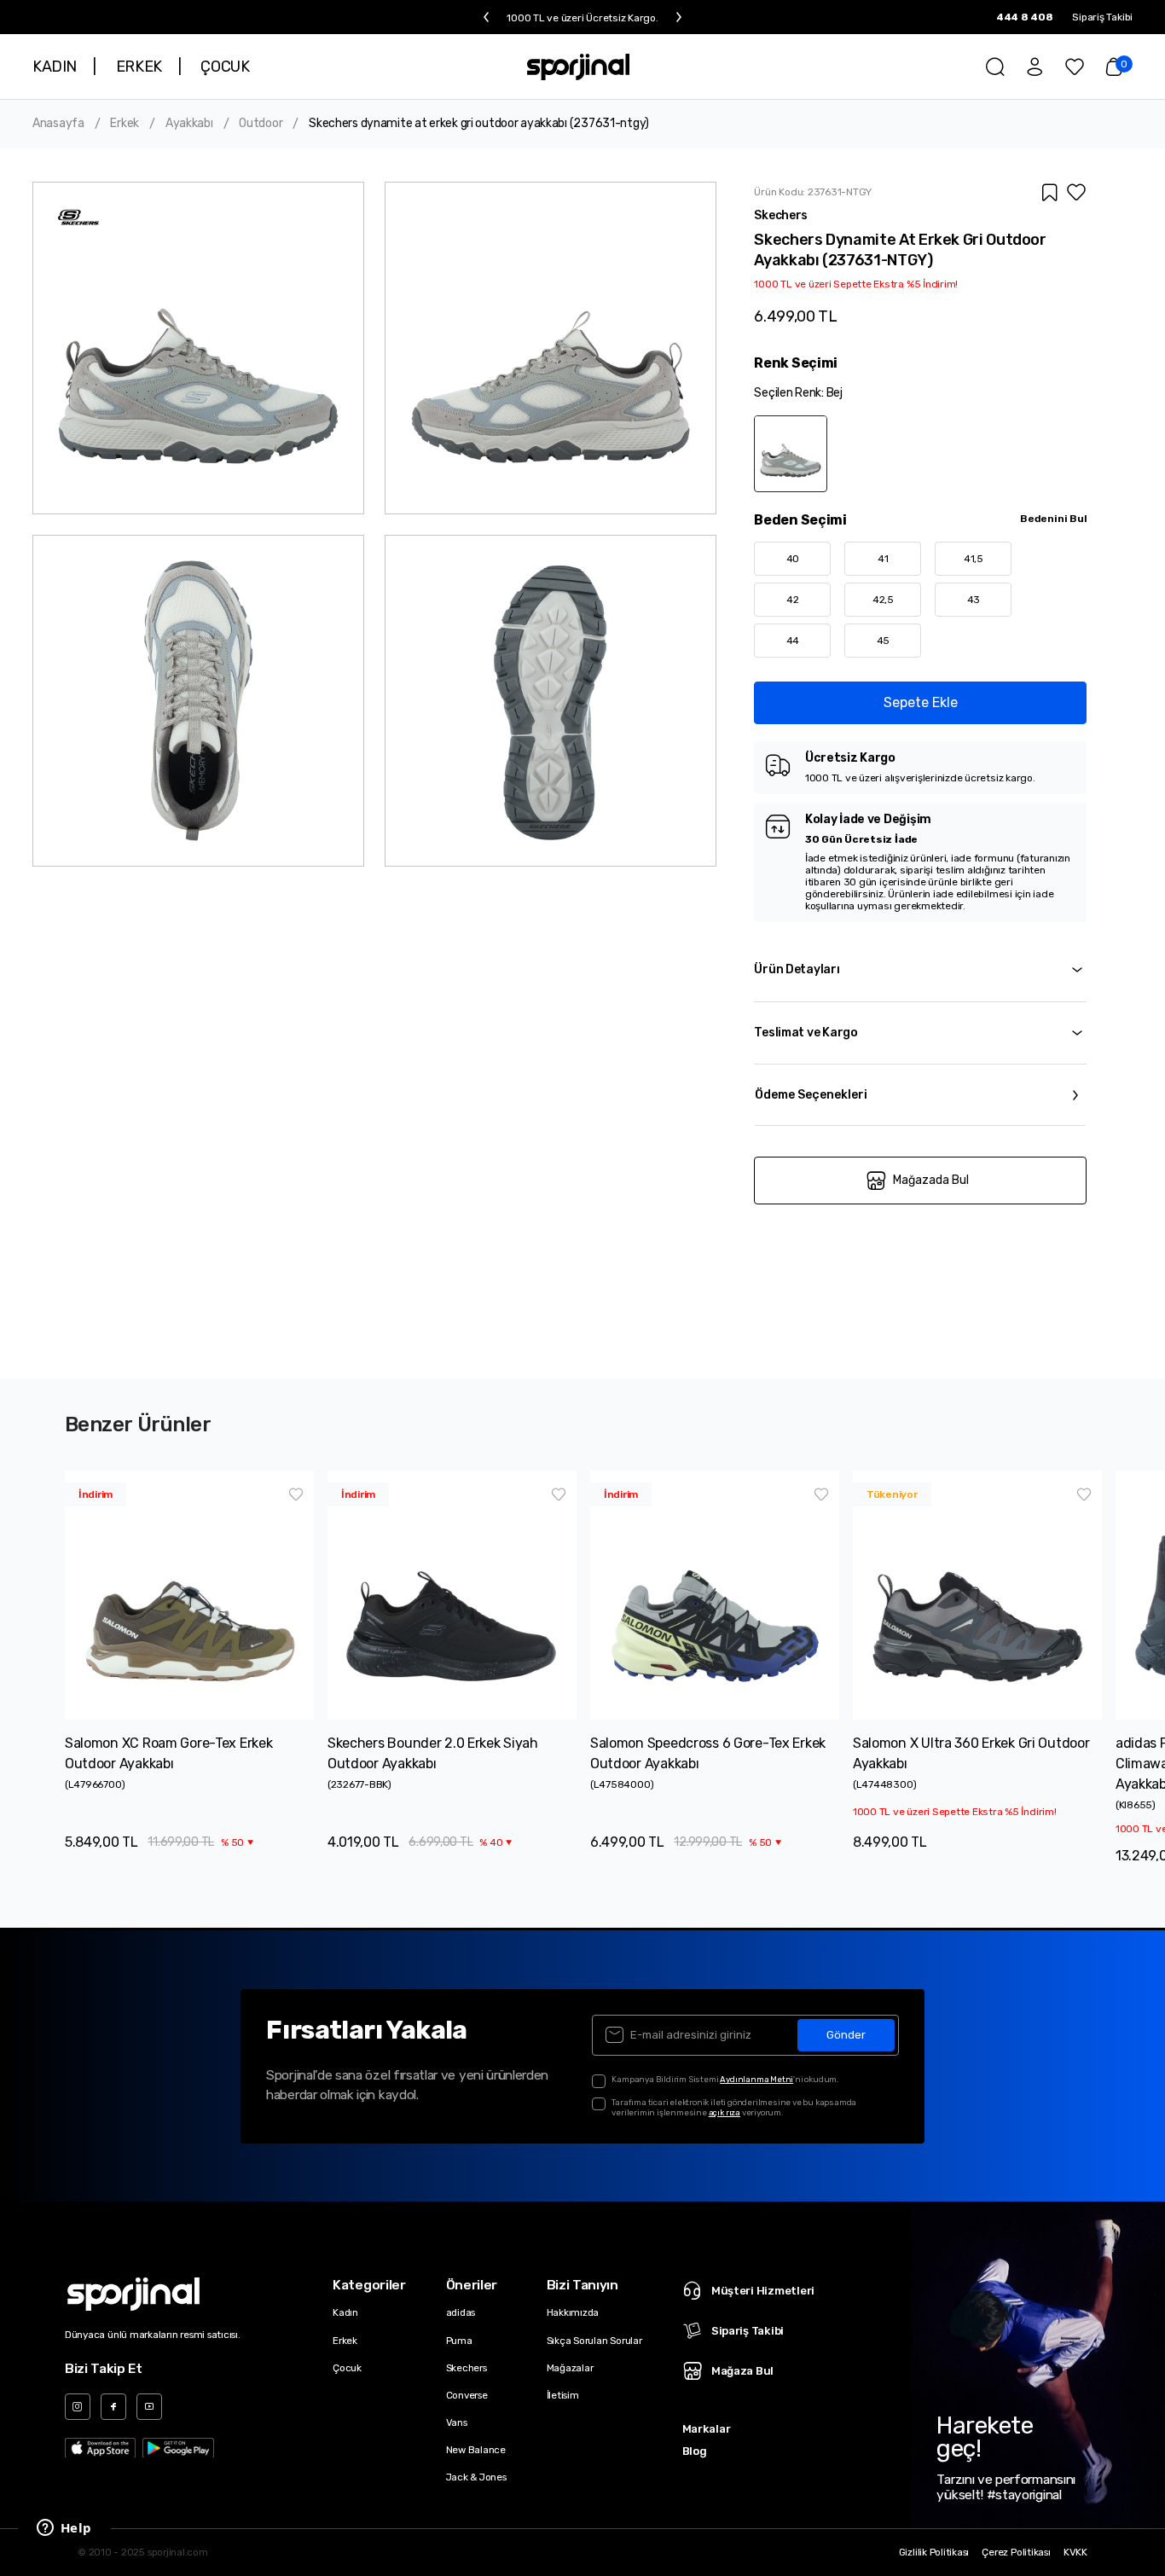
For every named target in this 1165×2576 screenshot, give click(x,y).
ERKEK (139, 67)
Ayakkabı (189, 124)
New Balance (476, 2450)
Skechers (467, 2368)
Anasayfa (58, 124)
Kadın (345, 2312)
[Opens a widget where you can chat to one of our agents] (64, 2529)
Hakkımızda (573, 2312)
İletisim (563, 2395)
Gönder (846, 2035)
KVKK (1075, 2553)
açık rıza (725, 2112)
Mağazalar (570, 2368)
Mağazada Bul (931, 1180)
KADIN (55, 67)
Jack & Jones (476, 2477)
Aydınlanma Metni (756, 2079)
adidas (461, 2312)
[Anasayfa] (579, 67)
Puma (459, 2341)
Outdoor (261, 124)
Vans (457, 2422)
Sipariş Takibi (1102, 17)
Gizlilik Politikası (934, 2553)
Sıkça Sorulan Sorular (594, 2341)
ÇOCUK (225, 67)
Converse (467, 2395)
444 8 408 (1025, 17)
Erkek (125, 124)
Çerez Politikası (1016, 2553)
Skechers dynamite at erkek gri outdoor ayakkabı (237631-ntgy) (479, 124)
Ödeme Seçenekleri (811, 1095)
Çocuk (347, 2368)
